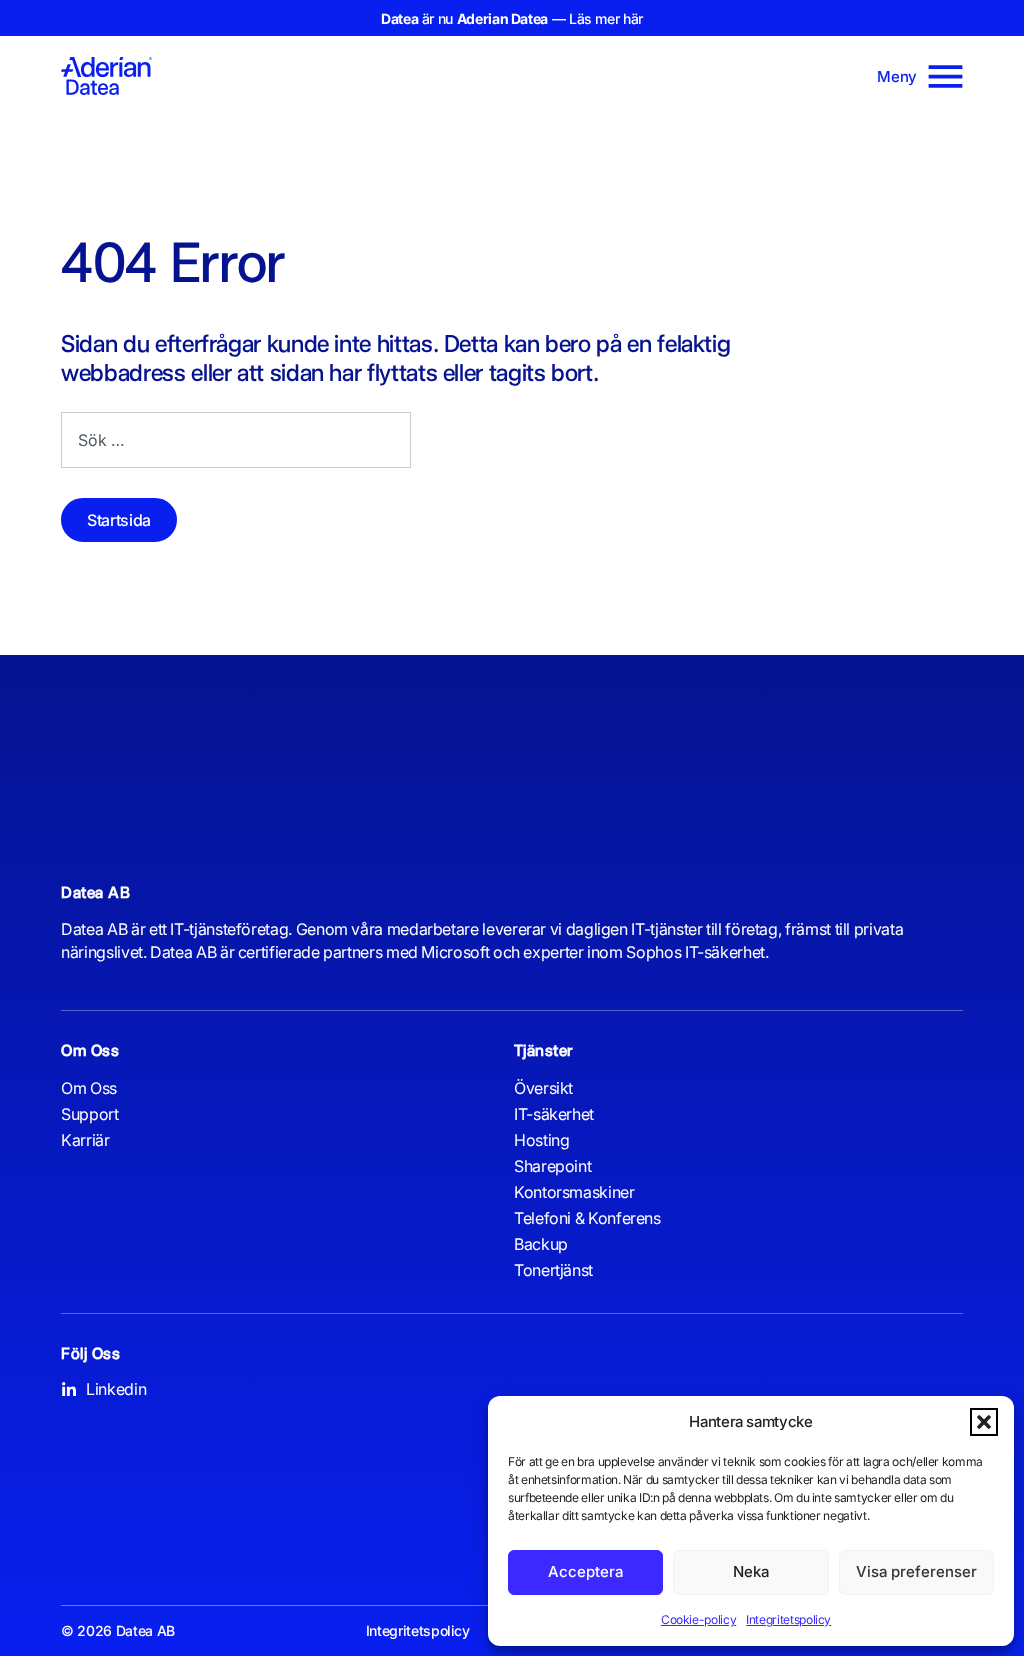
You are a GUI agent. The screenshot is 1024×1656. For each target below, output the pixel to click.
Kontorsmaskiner (574, 1192)
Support (89, 1114)
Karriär (85, 1140)
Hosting (541, 1140)
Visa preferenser (916, 1571)
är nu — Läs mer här (512, 18)
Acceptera (585, 1571)
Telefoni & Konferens (587, 1218)
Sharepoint (552, 1166)
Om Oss (89, 1088)
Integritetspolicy (788, 1619)
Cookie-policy (698, 1619)
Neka (751, 1571)
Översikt (543, 1088)
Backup (541, 1244)
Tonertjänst (553, 1270)
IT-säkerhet (554, 1114)
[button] (984, 1422)
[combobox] (236, 440)
